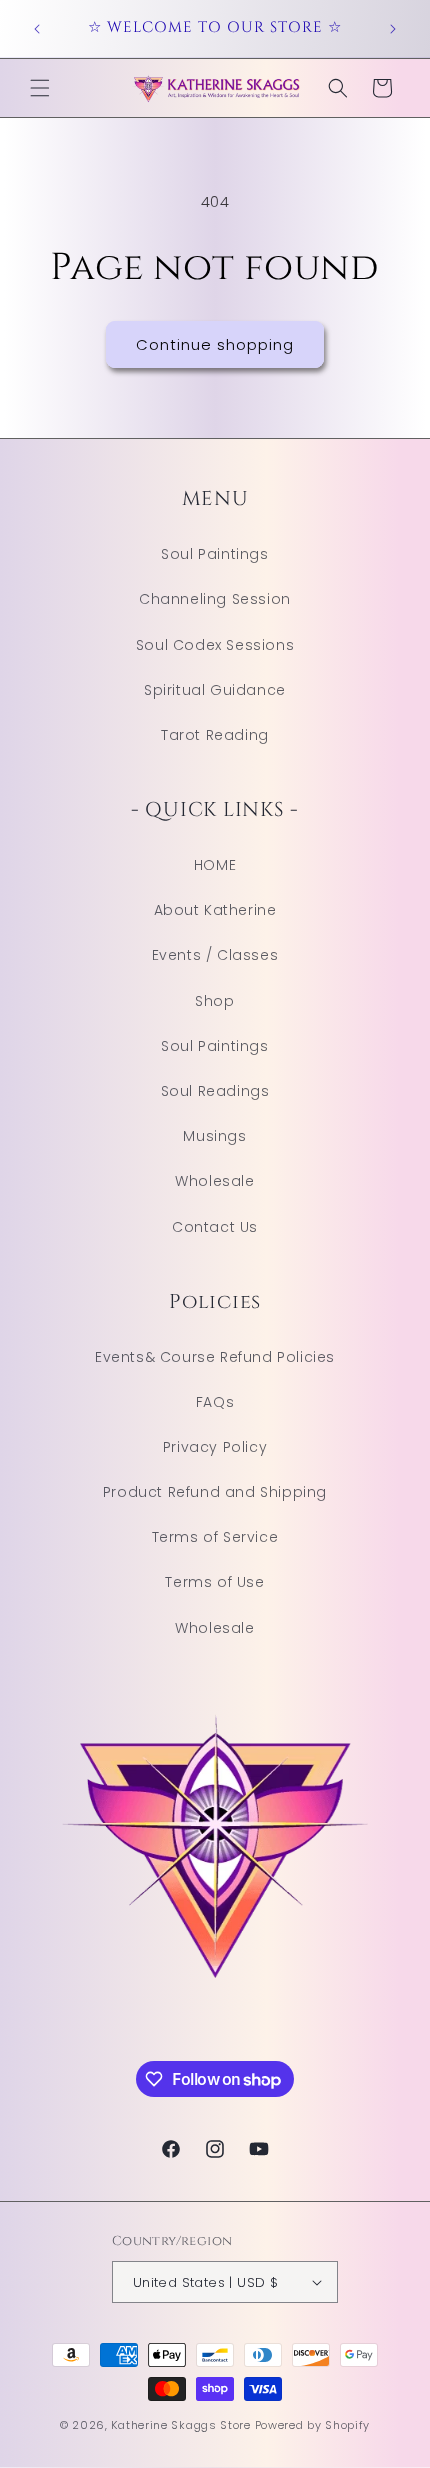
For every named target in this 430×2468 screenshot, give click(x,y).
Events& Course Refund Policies (215, 1357)
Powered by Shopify (313, 2425)
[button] (40, 88)
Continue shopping (215, 344)
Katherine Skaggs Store (180, 2425)
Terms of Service (215, 1537)
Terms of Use (214, 1582)
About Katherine (215, 910)
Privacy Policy (215, 1447)
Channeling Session (215, 599)
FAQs (215, 1402)
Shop (214, 1001)
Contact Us (215, 1227)
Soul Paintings (214, 554)
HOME (215, 865)
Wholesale (214, 1181)
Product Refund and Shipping (215, 1492)
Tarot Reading (215, 735)
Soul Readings (215, 1091)
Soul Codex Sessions (215, 645)
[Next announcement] (393, 29)
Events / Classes (215, 955)
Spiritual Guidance (215, 690)
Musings (214, 1136)
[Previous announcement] (37, 29)
